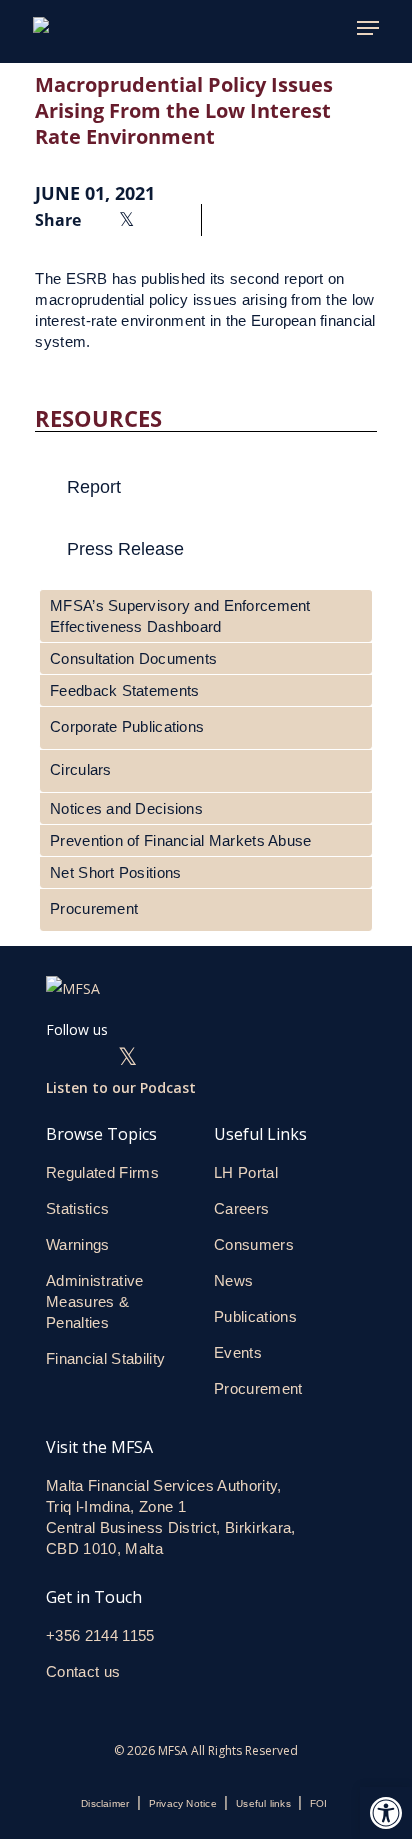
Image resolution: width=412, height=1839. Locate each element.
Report (94, 487)
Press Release (125, 549)
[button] (386, 1813)
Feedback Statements (124, 690)
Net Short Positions (115, 872)
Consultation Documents (133, 658)
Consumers (254, 1244)
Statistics (77, 1208)
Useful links (263, 1803)
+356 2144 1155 (100, 1635)
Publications (255, 1316)
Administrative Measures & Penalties (95, 1301)
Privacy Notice (183, 1803)
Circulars (81, 769)
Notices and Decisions (126, 808)
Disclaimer (105, 1803)
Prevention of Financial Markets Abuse (180, 840)
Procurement (94, 908)
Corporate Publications (127, 726)
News (233, 1280)
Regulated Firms (102, 1172)
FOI (319, 1803)
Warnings (78, 1244)
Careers (241, 1208)
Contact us (85, 1671)
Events (238, 1352)
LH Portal (246, 1172)
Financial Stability (105, 1358)
